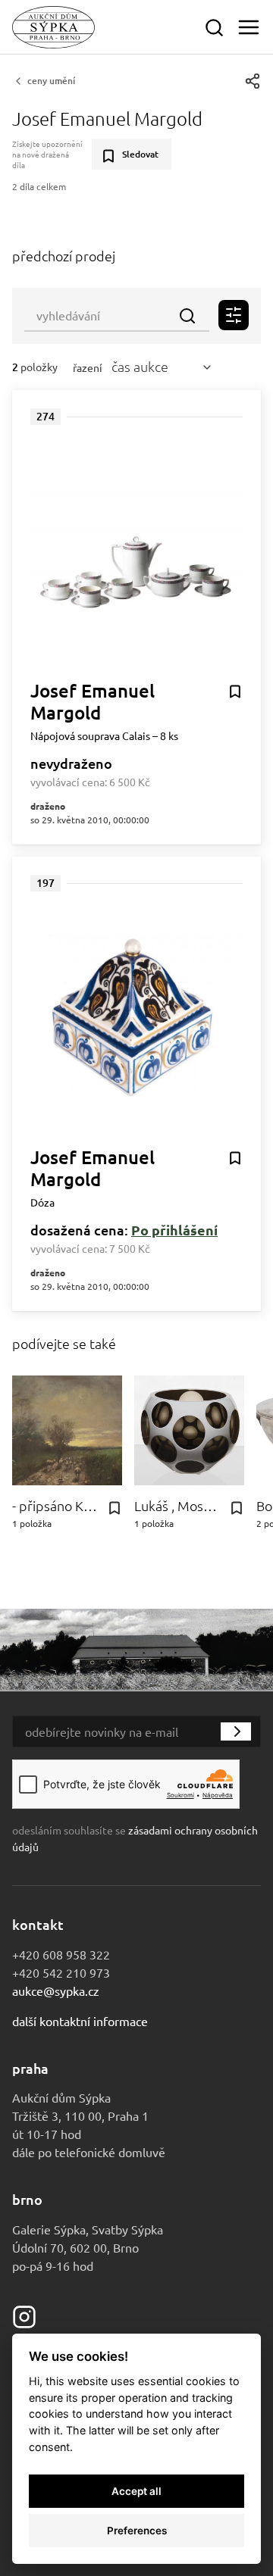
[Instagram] (24, 2315)
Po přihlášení (174, 1230)
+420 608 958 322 (61, 1954)
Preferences (137, 2531)
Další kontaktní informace (80, 2021)
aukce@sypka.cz (56, 1991)
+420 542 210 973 (61, 1972)
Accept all (136, 2491)
